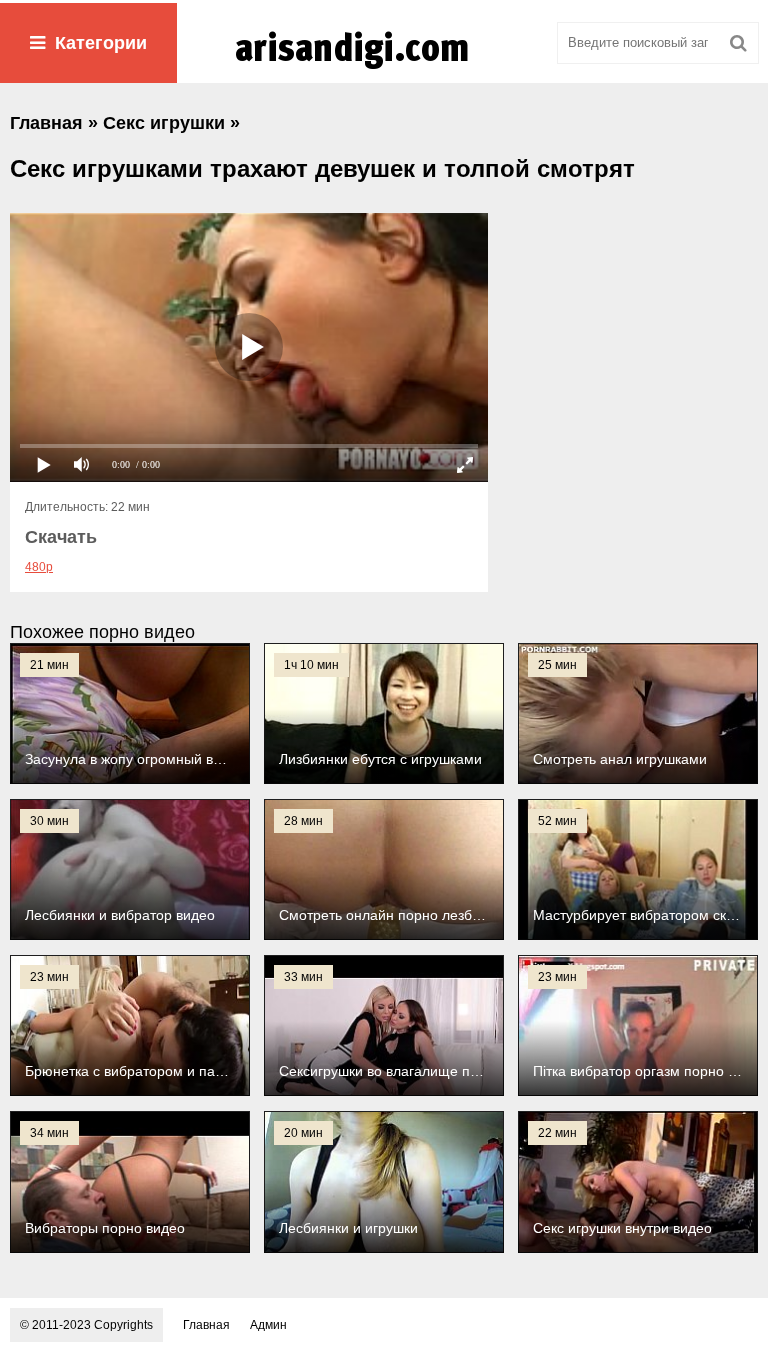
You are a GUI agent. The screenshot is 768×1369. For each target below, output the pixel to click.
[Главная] (384, 69)
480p (39, 567)
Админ (268, 1325)
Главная (206, 1325)
